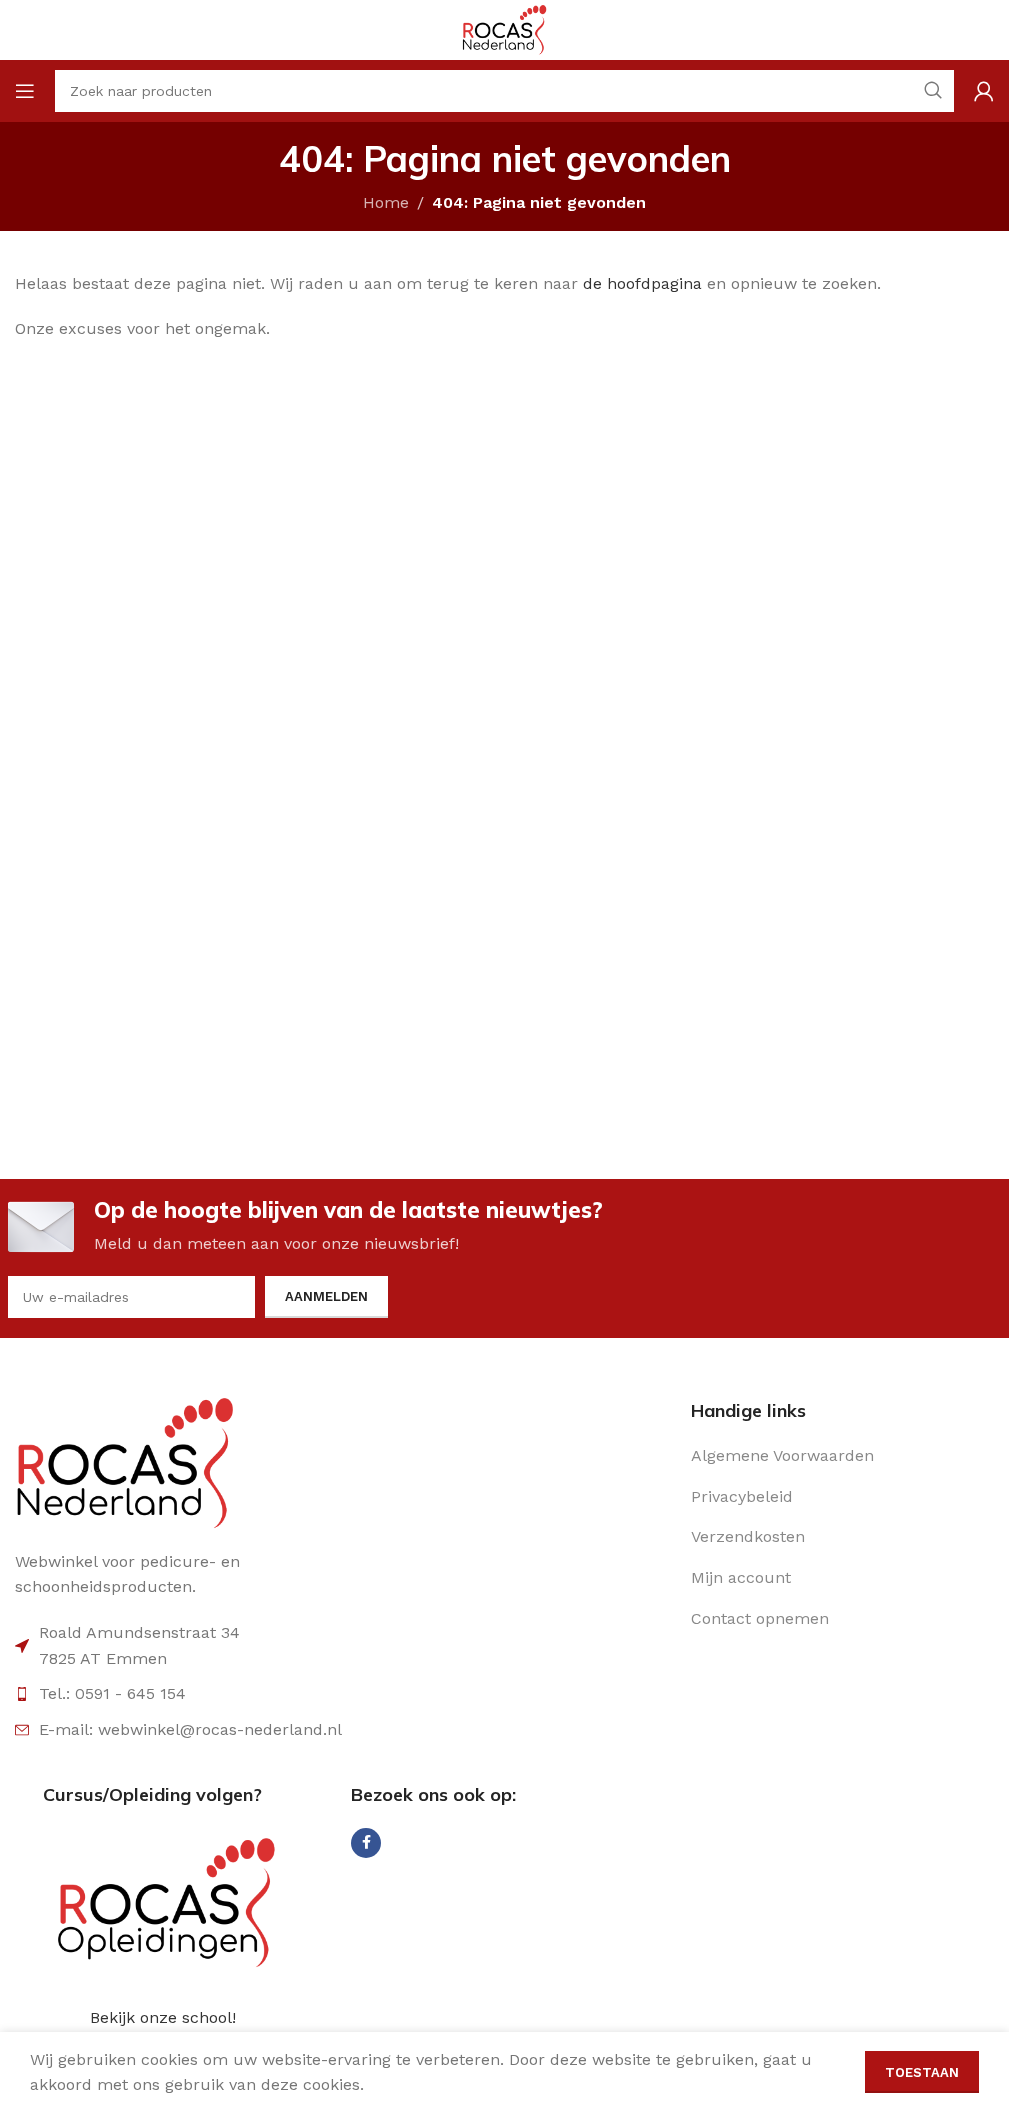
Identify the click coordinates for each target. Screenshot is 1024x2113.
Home (386, 202)
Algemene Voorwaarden (782, 1455)
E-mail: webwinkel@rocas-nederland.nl (190, 1729)
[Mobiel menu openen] (25, 91)
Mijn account (741, 1577)
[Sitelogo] (504, 28)
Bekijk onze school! (163, 2017)
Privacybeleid (742, 1496)
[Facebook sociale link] (366, 1843)
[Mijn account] (984, 91)
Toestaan (922, 2072)
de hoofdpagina (642, 283)
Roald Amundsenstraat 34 (139, 1632)
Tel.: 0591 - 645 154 (112, 1693)
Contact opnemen (760, 1618)
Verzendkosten (748, 1536)
